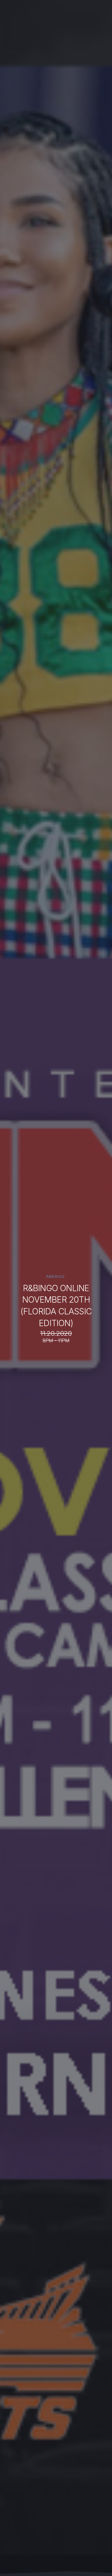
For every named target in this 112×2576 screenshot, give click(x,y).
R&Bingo (55, 1277)
